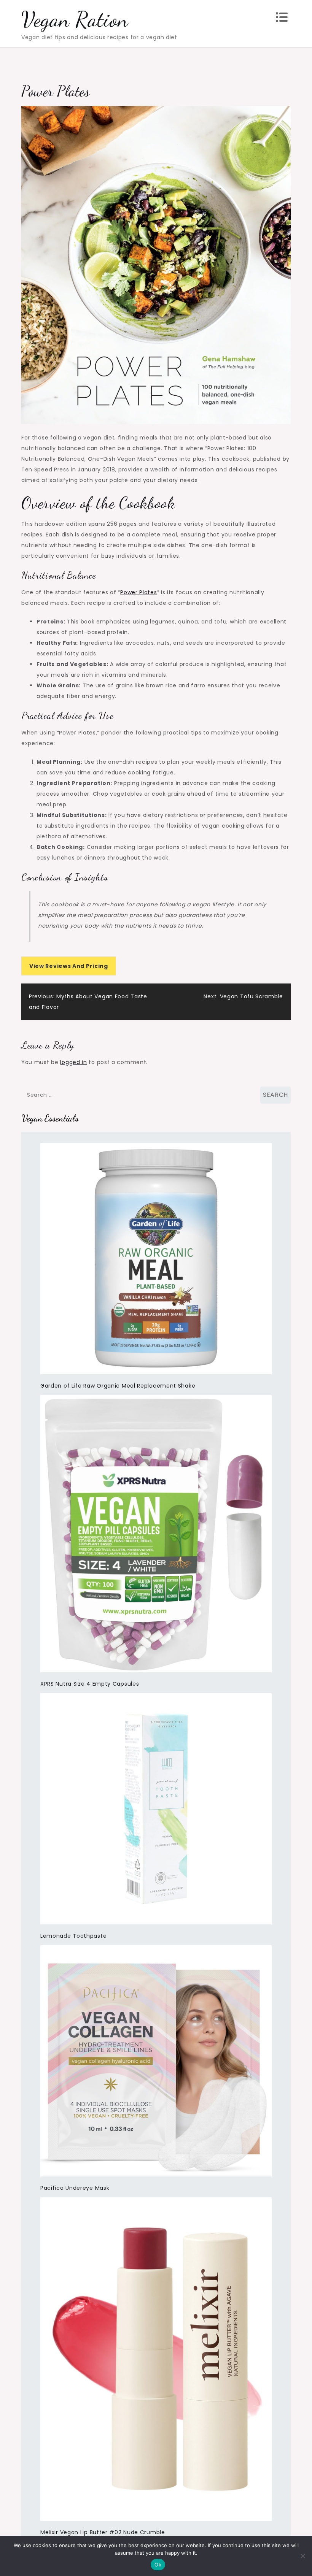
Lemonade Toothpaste (73, 1936)
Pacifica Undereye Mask (75, 2188)
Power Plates (138, 592)
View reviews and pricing (69, 966)
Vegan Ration (75, 19)
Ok (158, 2565)
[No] (302, 2556)
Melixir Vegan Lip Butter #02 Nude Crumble (103, 2532)
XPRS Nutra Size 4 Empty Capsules (90, 1684)
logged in (73, 1062)
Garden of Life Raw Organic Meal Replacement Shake (118, 1386)
